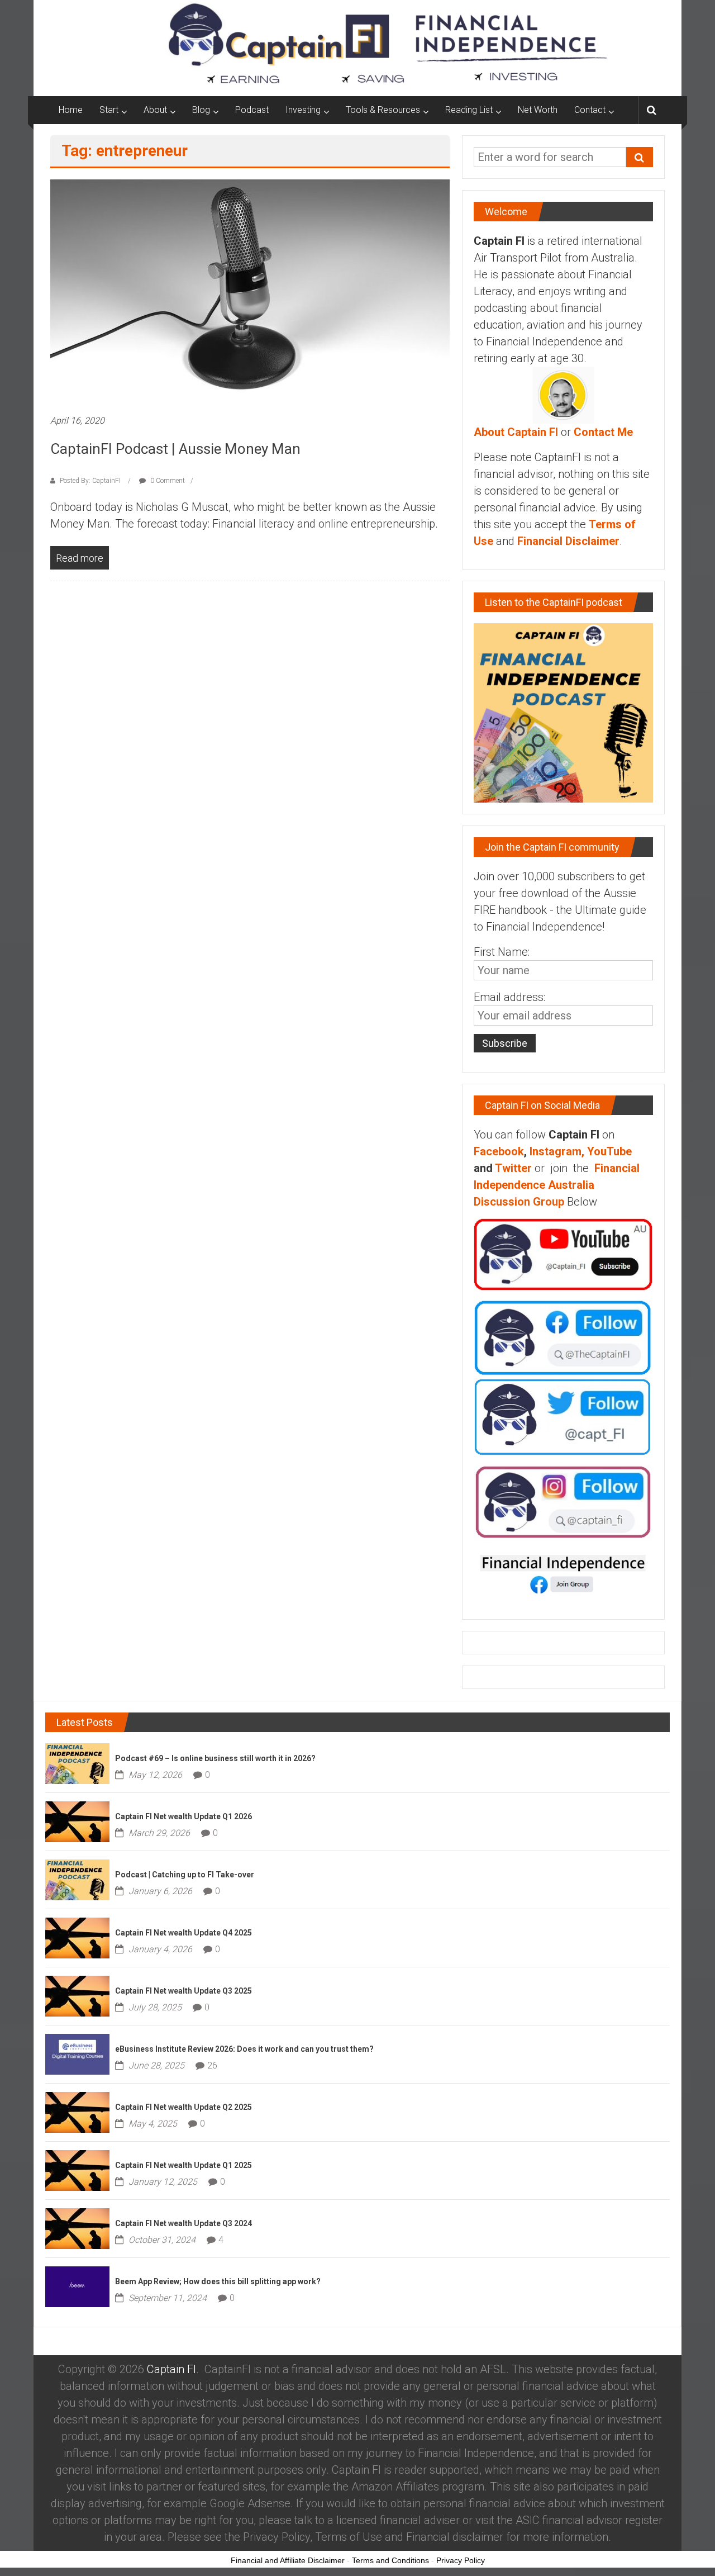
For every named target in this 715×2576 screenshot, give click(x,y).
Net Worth (538, 110)
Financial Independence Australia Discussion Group (557, 1185)
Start (109, 110)
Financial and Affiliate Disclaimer (288, 2560)
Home (71, 110)
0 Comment (167, 481)
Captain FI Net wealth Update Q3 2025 (183, 1991)
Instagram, (557, 1151)
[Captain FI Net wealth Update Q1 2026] (77, 1820)
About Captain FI (516, 432)
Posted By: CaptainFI (90, 481)
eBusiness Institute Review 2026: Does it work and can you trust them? (244, 2049)
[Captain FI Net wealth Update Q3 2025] (77, 1995)
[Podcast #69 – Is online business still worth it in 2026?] (77, 1762)
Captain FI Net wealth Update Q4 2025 (183, 1933)
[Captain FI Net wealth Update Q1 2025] (77, 2169)
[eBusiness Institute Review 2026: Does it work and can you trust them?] (77, 2053)
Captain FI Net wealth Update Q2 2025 (183, 2107)
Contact (590, 110)
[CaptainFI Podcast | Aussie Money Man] (250, 291)
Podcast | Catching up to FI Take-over (185, 1875)
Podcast (252, 110)
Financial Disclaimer (568, 541)
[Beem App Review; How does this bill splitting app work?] (77, 2285)
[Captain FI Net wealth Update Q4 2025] (77, 1937)
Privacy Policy (461, 2560)
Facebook (499, 1151)
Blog (201, 110)
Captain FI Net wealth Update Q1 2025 (183, 2165)
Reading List (469, 110)
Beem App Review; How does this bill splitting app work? (218, 2281)
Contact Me (603, 432)
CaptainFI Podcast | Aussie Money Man (175, 449)
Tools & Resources (383, 110)
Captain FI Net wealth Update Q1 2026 (183, 1816)
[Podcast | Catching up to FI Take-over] (77, 1878)
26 (212, 2065)
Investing (303, 110)
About (155, 110)
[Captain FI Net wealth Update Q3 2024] (77, 2227)
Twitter (513, 1168)
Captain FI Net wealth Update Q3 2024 (183, 2223)
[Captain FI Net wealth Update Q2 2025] (77, 2111)
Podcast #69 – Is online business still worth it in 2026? (215, 1758)
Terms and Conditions (390, 2560)
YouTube (609, 1151)
